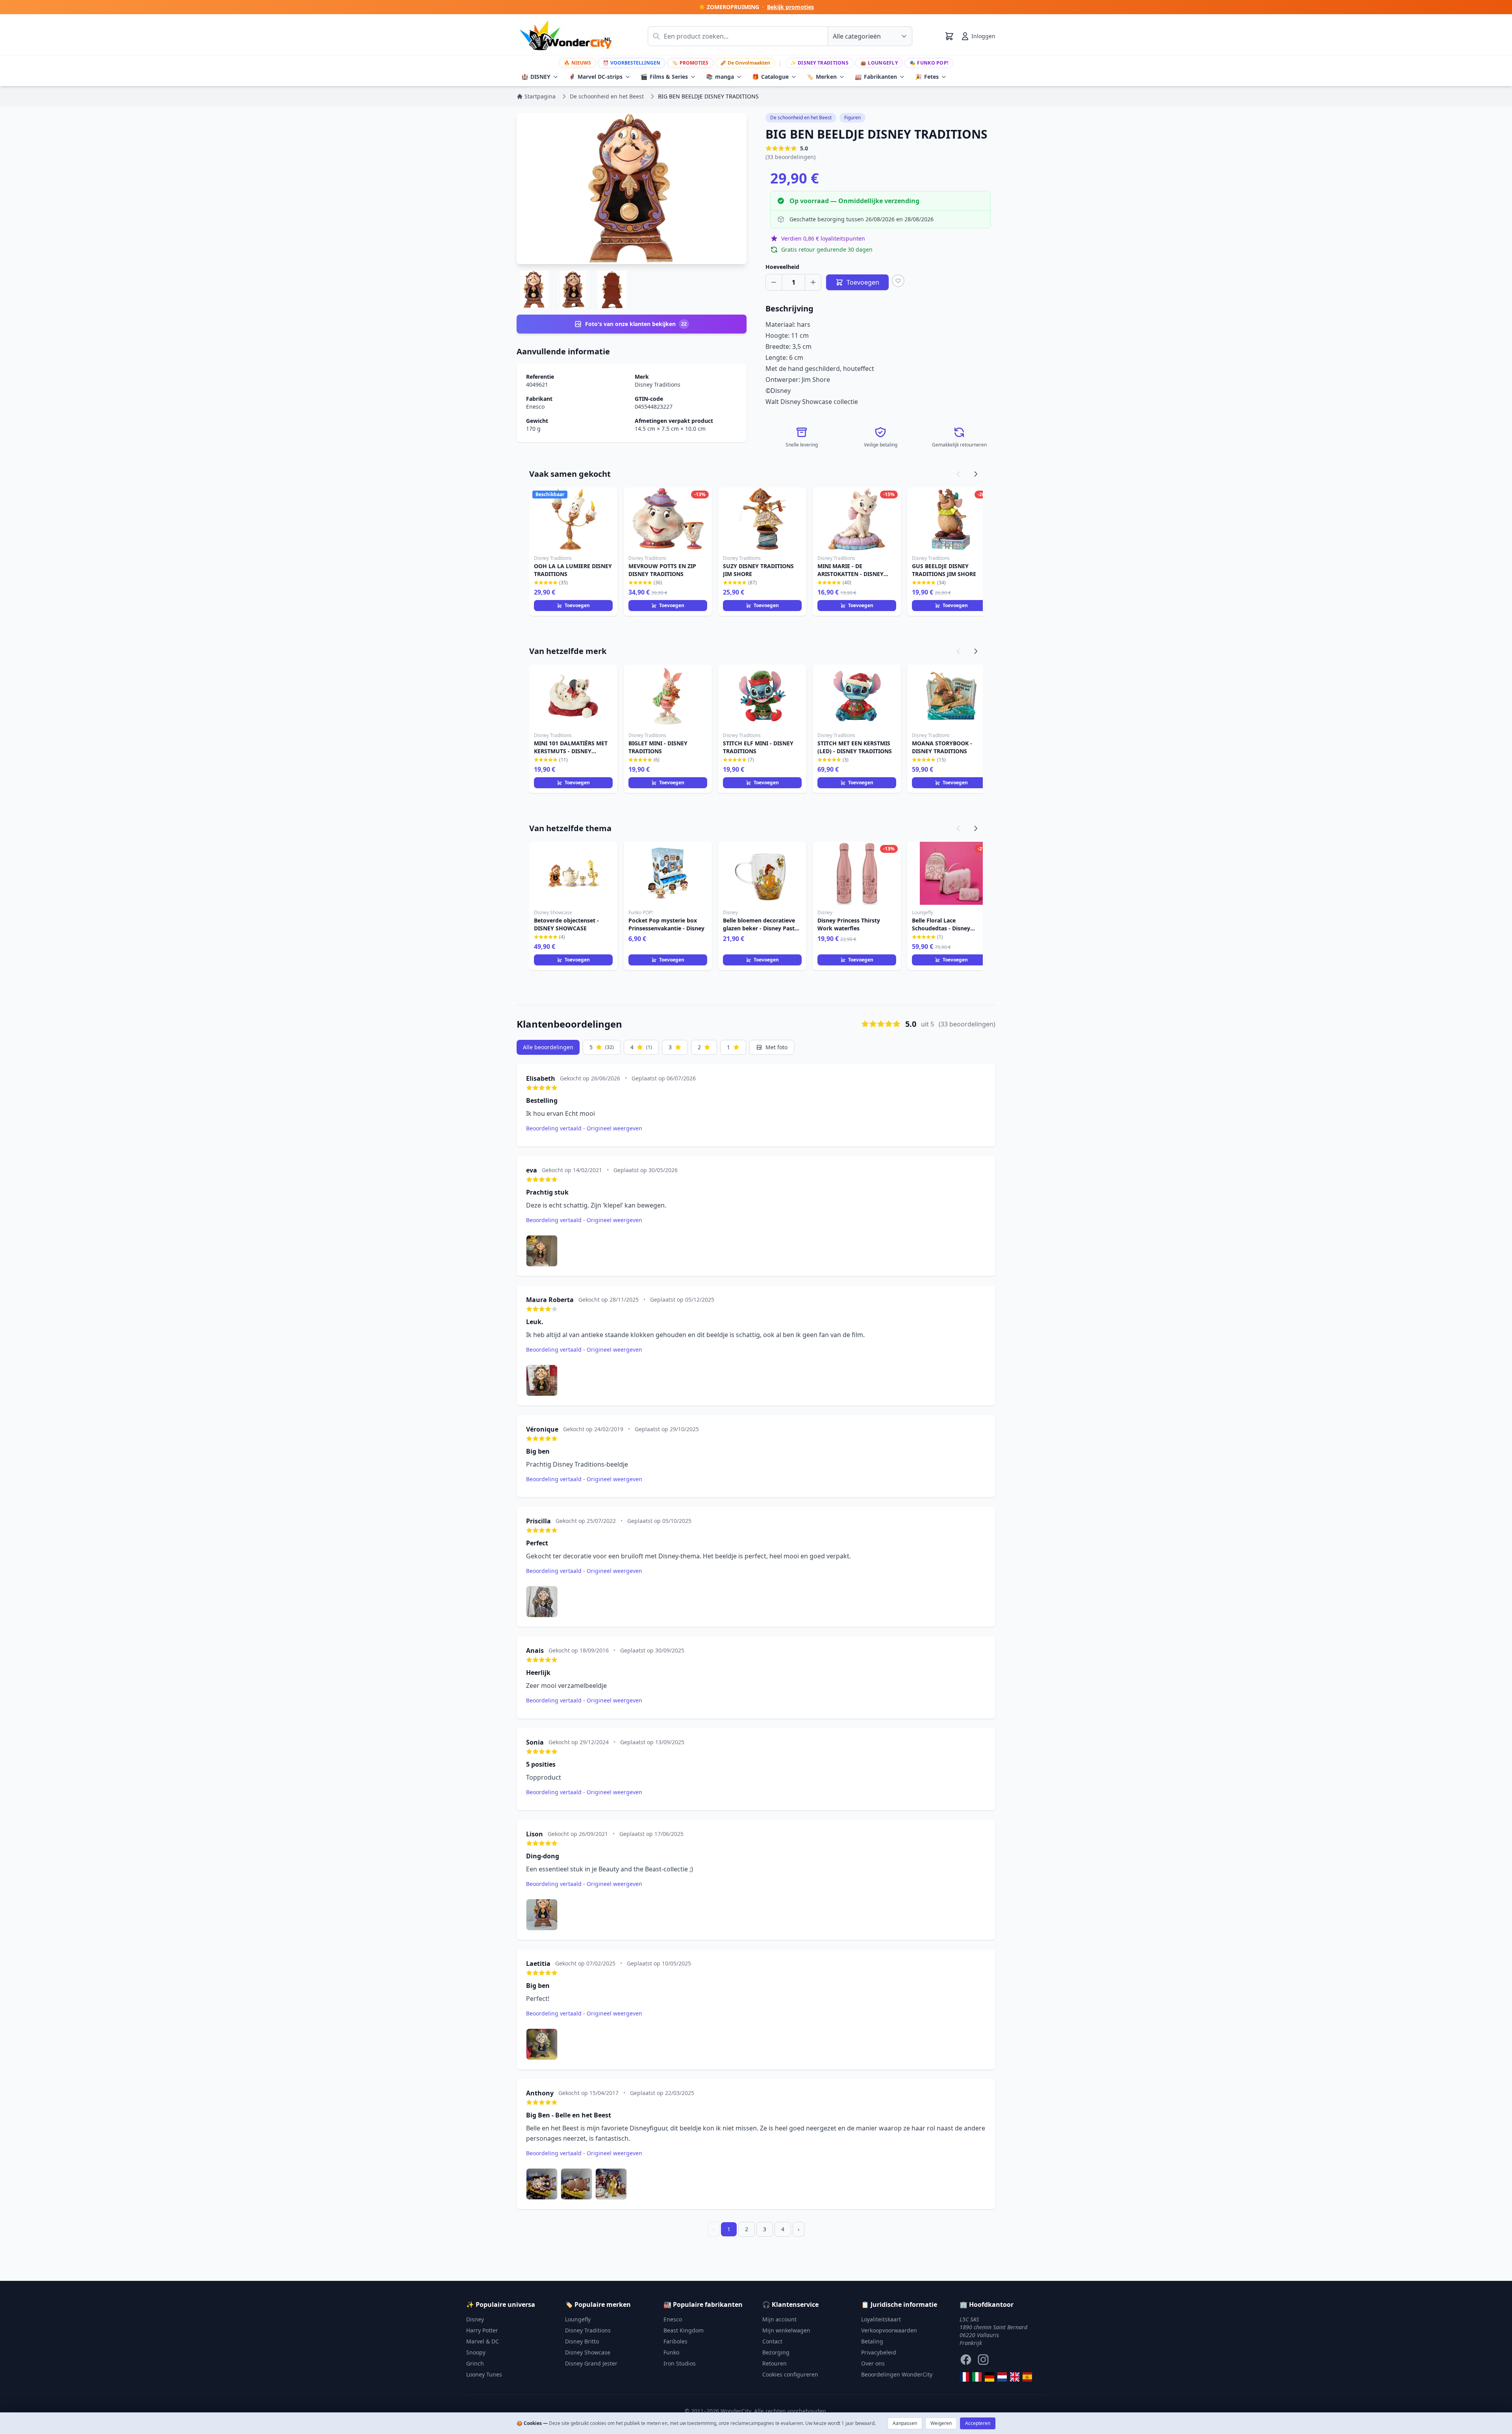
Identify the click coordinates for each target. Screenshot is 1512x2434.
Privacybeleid (879, 2352)
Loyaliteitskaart (881, 2319)
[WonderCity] (989, 2377)
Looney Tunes (484, 2374)
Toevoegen (577, 605)
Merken (822, 77)
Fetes (927, 77)
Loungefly (879, 63)
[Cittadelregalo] (977, 2377)
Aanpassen (905, 2423)
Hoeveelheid (782, 267)
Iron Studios (680, 2363)
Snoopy (476, 2352)
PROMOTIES (690, 63)
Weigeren (941, 2423)
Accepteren (978, 2423)
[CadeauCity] (964, 2377)
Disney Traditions (819, 63)
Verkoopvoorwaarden (889, 2330)
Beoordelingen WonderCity (897, 2374)
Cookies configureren (790, 2374)
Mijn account (779, 2319)
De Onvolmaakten (745, 63)
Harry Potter (482, 2330)
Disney (475, 2319)
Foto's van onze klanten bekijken (636, 324)
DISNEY (536, 77)
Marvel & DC (483, 2341)
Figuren (852, 118)
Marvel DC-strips (596, 77)
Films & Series (664, 77)
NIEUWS (577, 63)
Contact (772, 2341)
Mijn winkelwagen (786, 2330)
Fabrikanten (876, 77)
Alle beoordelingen (548, 1047)
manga (720, 77)
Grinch (475, 2363)
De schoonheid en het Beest (801, 118)
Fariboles (675, 2341)
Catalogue (770, 77)
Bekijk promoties (790, 7)
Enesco (535, 407)
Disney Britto (582, 2341)
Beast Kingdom (684, 2330)
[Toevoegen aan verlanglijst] (898, 281)
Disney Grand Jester (591, 2363)
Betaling (872, 2341)
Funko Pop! (929, 63)
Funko (671, 2352)
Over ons (873, 2363)
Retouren (775, 2363)
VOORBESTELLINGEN (632, 63)
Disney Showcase (588, 2352)
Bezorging (776, 2352)
